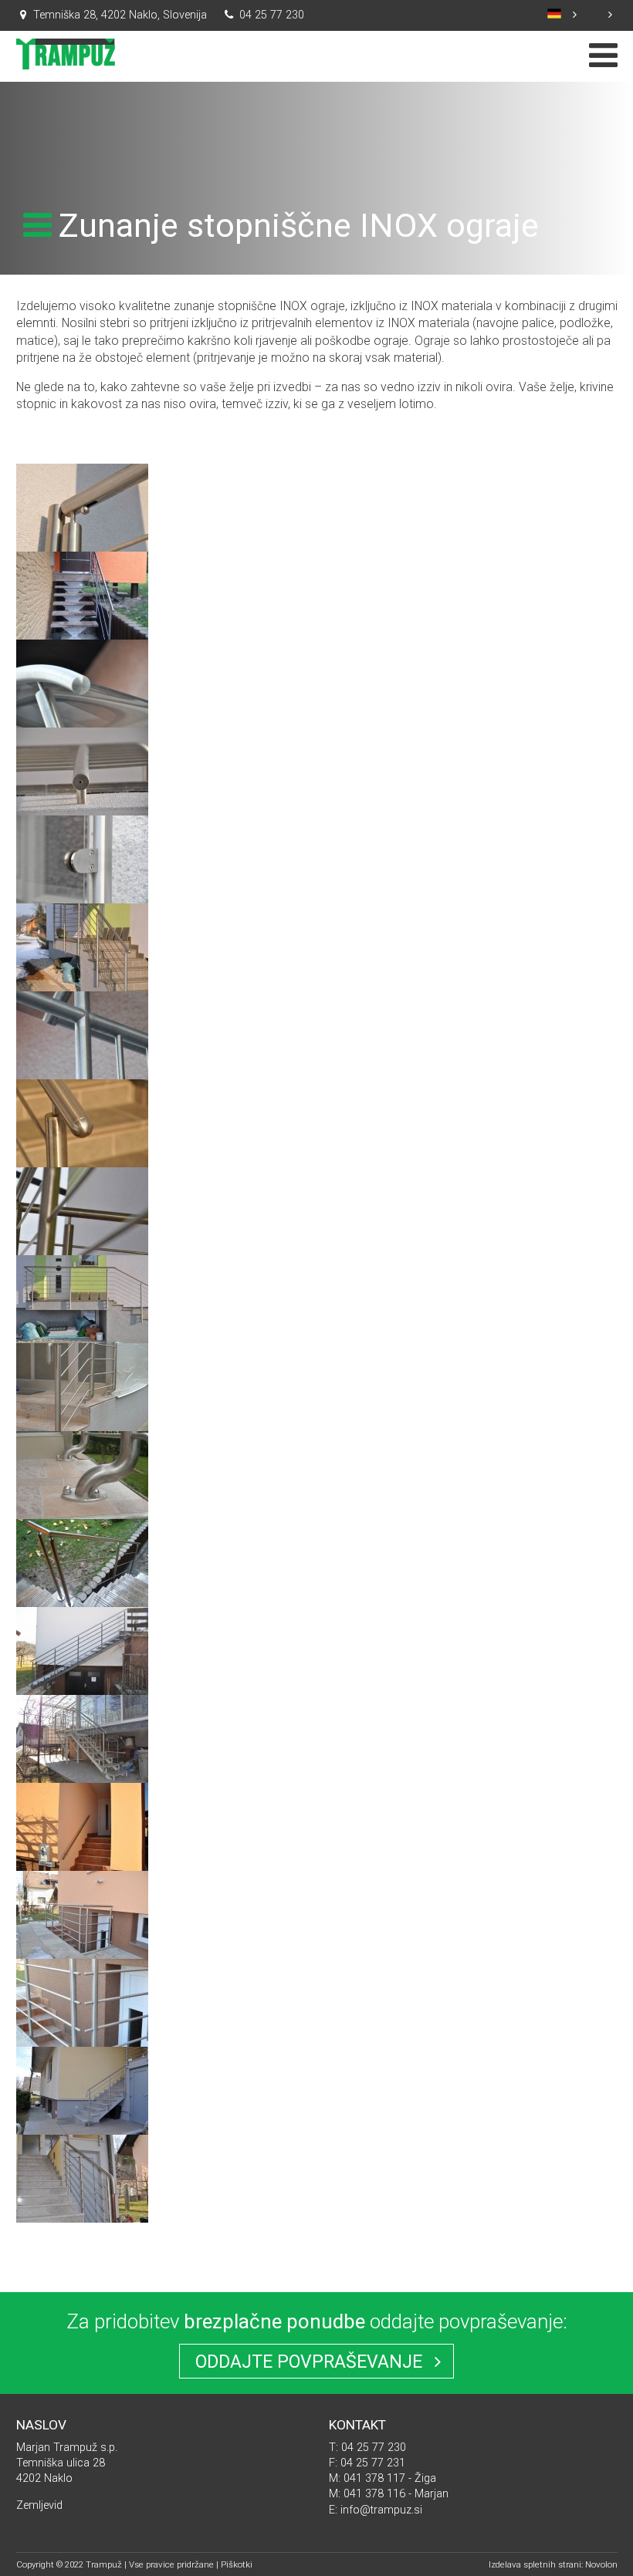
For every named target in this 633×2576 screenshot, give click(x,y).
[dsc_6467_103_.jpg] (82, 2214)
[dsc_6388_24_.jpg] (82, 1686)
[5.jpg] (82, 1246)
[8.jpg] (82, 1510)
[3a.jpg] (82, 1070)
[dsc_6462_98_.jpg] (82, 2126)
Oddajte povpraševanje (311, 2362)
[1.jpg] (82, 543)
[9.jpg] (82, 1598)
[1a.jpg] (82, 719)
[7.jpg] (82, 1422)
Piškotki (237, 2564)
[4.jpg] (82, 1158)
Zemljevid (39, 2505)
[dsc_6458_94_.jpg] (82, 1950)
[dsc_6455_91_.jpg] (82, 1862)
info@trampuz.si (381, 2510)
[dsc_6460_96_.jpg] (82, 2038)
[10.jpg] (82, 631)
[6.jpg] (82, 1334)
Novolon (601, 2564)
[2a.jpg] (82, 895)
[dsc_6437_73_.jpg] (82, 1774)
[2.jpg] (82, 807)
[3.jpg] (82, 982)
